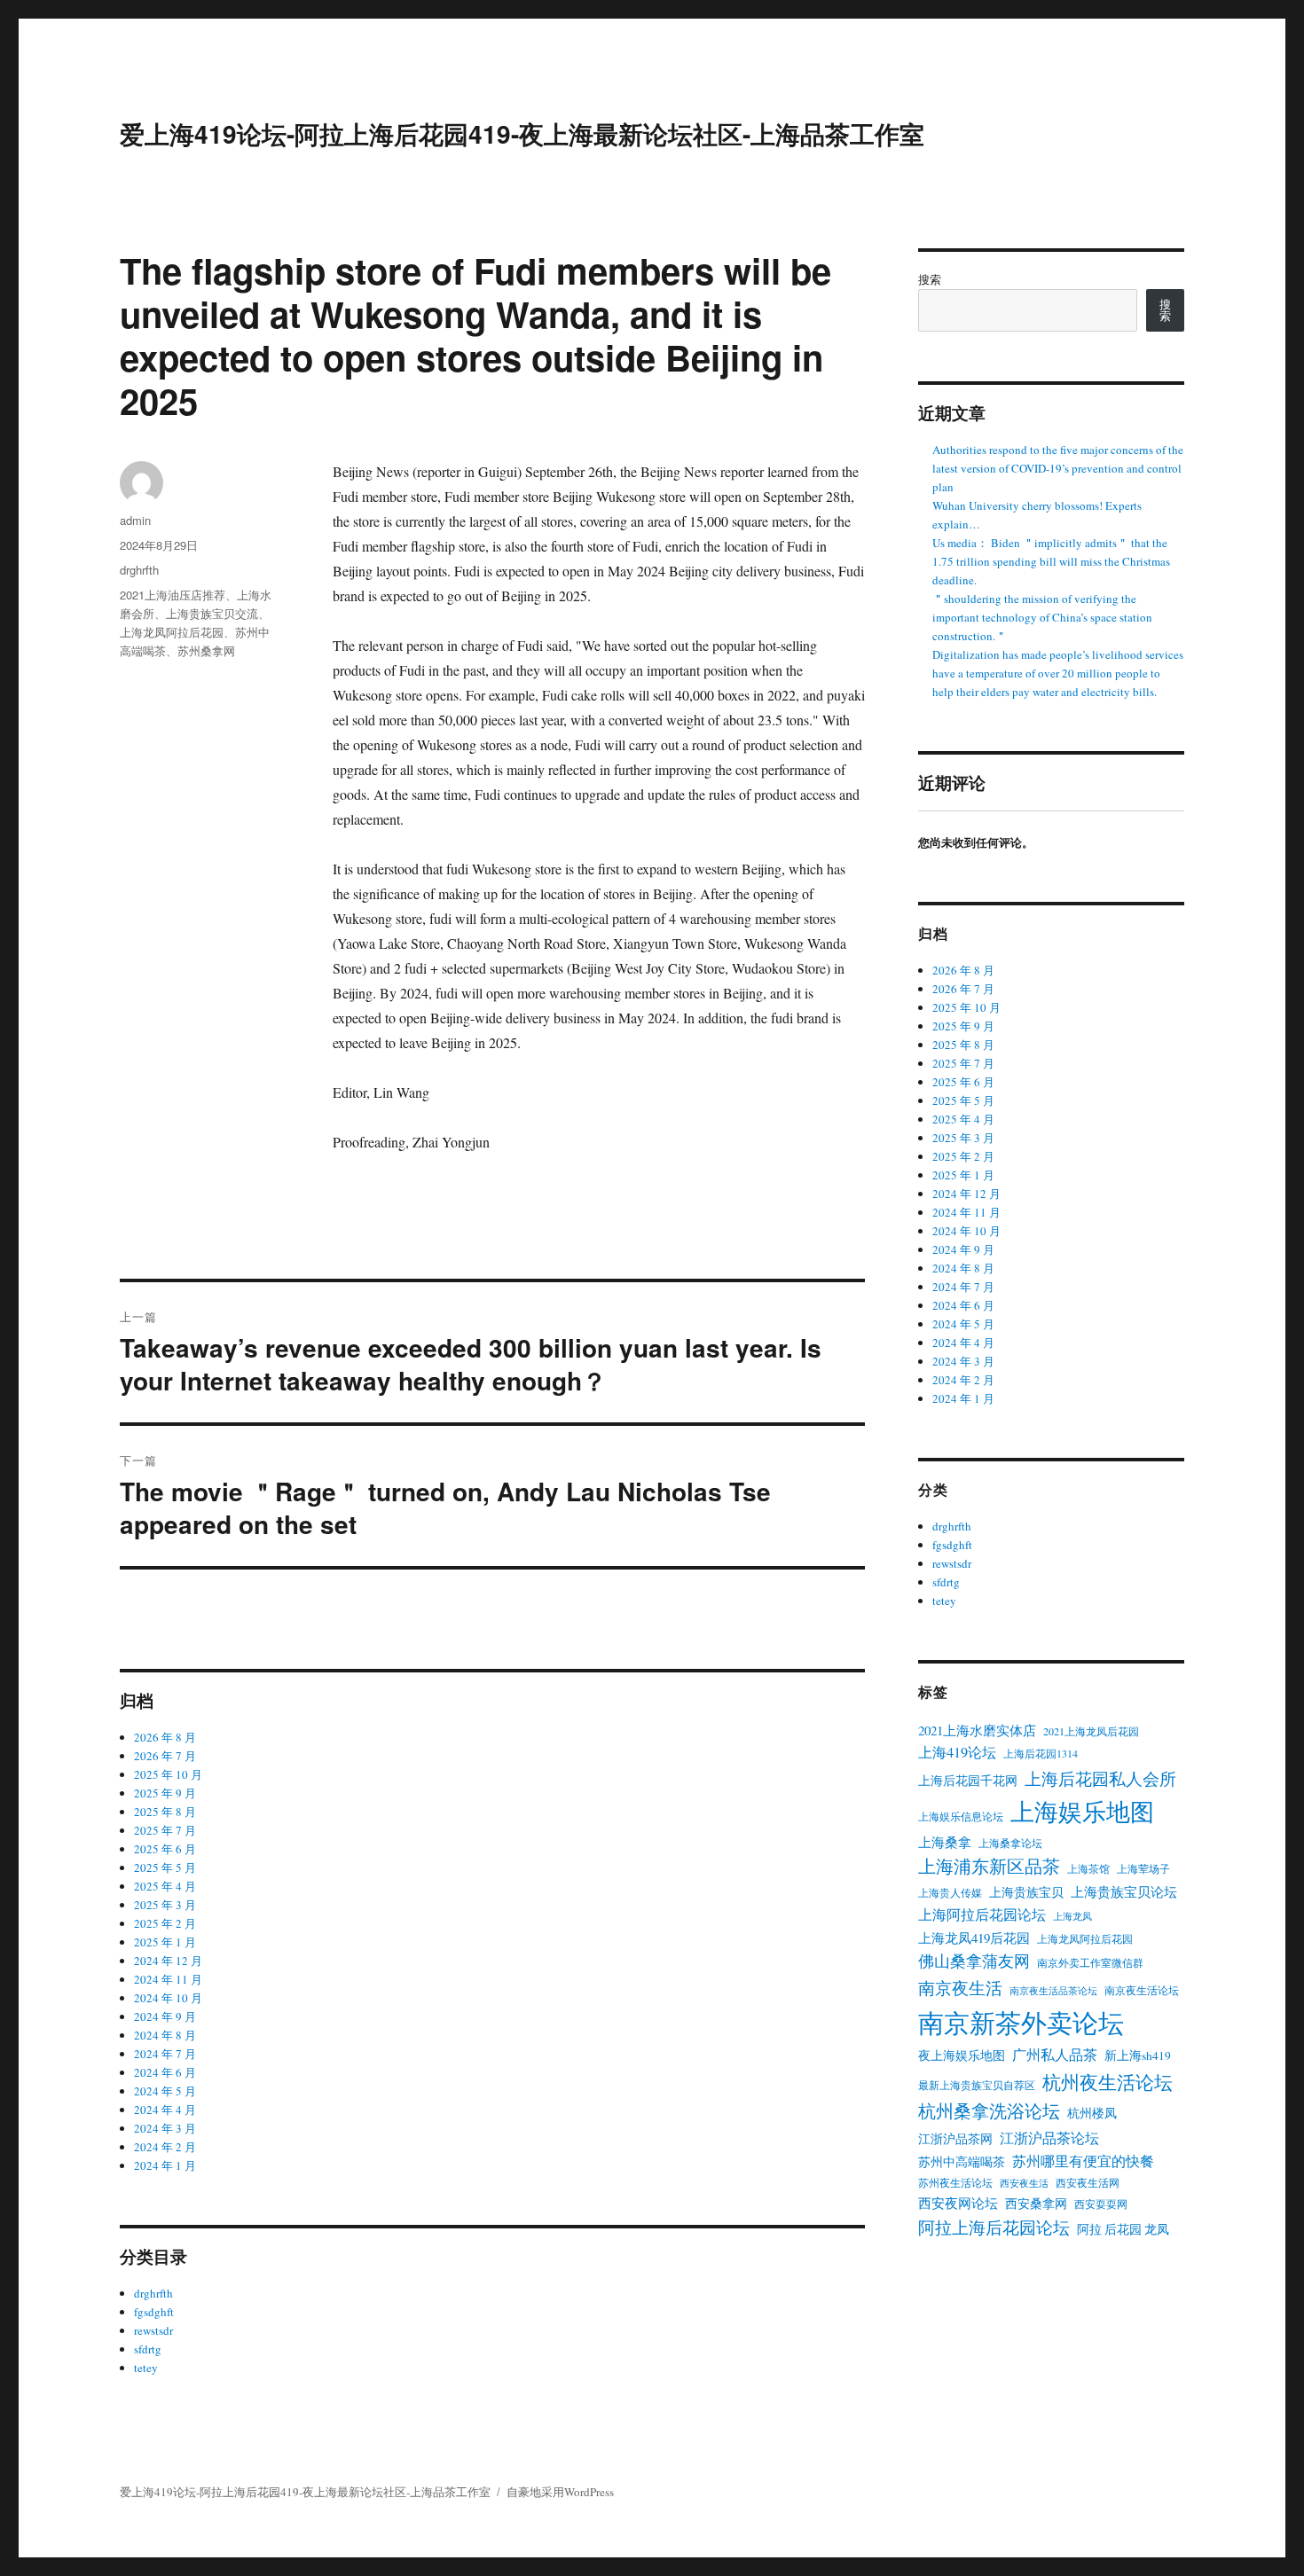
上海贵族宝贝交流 (212, 613)
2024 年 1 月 (165, 2165)
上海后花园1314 (1041, 1753)
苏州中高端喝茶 (962, 2162)
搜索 (930, 279)
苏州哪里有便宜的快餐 (1083, 2161)
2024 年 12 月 (168, 1961)
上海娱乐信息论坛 (961, 1816)
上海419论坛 (957, 1752)
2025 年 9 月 (165, 1793)
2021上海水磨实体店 (977, 1730)
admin (135, 520)
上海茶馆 (1088, 1868)
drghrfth (139, 570)
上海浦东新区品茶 (989, 1866)
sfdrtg (148, 2349)
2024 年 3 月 (165, 2128)
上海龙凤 (1072, 1916)
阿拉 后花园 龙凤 (1123, 2229)
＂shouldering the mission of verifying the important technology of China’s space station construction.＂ (1042, 617)
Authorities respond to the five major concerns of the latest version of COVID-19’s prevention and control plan (1058, 468)
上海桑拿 (945, 1842)
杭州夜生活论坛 (1108, 2082)
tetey (146, 2368)
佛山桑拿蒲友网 (974, 1961)
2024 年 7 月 (165, 2054)
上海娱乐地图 (1082, 1811)
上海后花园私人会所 (1100, 1778)
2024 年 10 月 (168, 1998)
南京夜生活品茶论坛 (1053, 1991)
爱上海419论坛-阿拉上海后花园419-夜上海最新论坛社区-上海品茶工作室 (522, 133)
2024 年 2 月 (165, 2147)
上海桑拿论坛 (1010, 1843)
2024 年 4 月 (165, 2110)
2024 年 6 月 (165, 2072)
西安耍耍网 (1101, 2204)
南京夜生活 (960, 1988)
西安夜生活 (1024, 2183)
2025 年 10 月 (168, 1774)
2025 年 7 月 (165, 1830)
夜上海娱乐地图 (962, 2055)
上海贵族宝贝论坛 (1124, 1891)
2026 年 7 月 (165, 1756)
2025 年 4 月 (165, 1886)
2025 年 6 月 (165, 1849)
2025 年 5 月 (165, 1867)
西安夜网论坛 (958, 2203)
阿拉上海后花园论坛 (994, 2227)
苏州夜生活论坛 (955, 2182)
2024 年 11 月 (168, 1979)
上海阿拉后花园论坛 (982, 1914)
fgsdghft (154, 2312)
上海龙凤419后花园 (974, 1938)
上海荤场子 (1143, 1868)
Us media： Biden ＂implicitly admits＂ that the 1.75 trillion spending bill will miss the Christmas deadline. (1051, 561)
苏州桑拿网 (206, 650)
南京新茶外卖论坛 (1021, 2022)
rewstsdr (153, 2330)
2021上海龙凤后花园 (1091, 1731)
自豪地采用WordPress (560, 2492)
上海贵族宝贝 (1026, 1892)
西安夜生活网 (1088, 2182)
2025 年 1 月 (165, 1942)
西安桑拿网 (1036, 2204)
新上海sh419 (1138, 2055)
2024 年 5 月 (165, 2091)
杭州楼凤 (1092, 2113)
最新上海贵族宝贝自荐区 (977, 2085)
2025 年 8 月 (165, 1812)
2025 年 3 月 (165, 1905)
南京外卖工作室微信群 (1090, 1962)
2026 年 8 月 (165, 1737)
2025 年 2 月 (165, 1923)
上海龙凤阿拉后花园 (172, 632)
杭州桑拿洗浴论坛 (989, 2111)
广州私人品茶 (1055, 2055)
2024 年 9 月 (165, 2016)
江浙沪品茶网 (955, 2139)
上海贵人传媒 (950, 1892)
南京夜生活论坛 (1142, 1990)
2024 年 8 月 (165, 2035)
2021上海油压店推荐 (173, 595)
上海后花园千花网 (968, 1781)
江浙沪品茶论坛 (1049, 2138)
